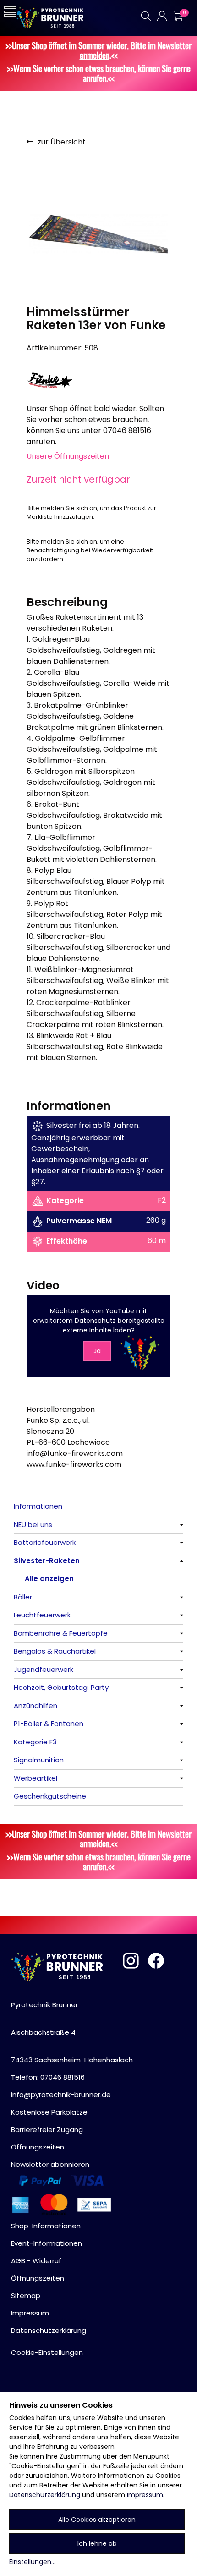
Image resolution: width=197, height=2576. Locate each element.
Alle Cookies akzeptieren (97, 2520)
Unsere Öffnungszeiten (68, 456)
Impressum (145, 2495)
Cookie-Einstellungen (47, 2352)
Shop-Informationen (46, 2226)
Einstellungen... (32, 2562)
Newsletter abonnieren (50, 2164)
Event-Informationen (47, 2243)
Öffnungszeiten (38, 2147)
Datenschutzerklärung (45, 2495)
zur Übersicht (62, 142)
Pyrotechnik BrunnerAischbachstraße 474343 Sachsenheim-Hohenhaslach (72, 2032)
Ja (97, 1351)
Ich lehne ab (97, 2543)
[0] (178, 16)
